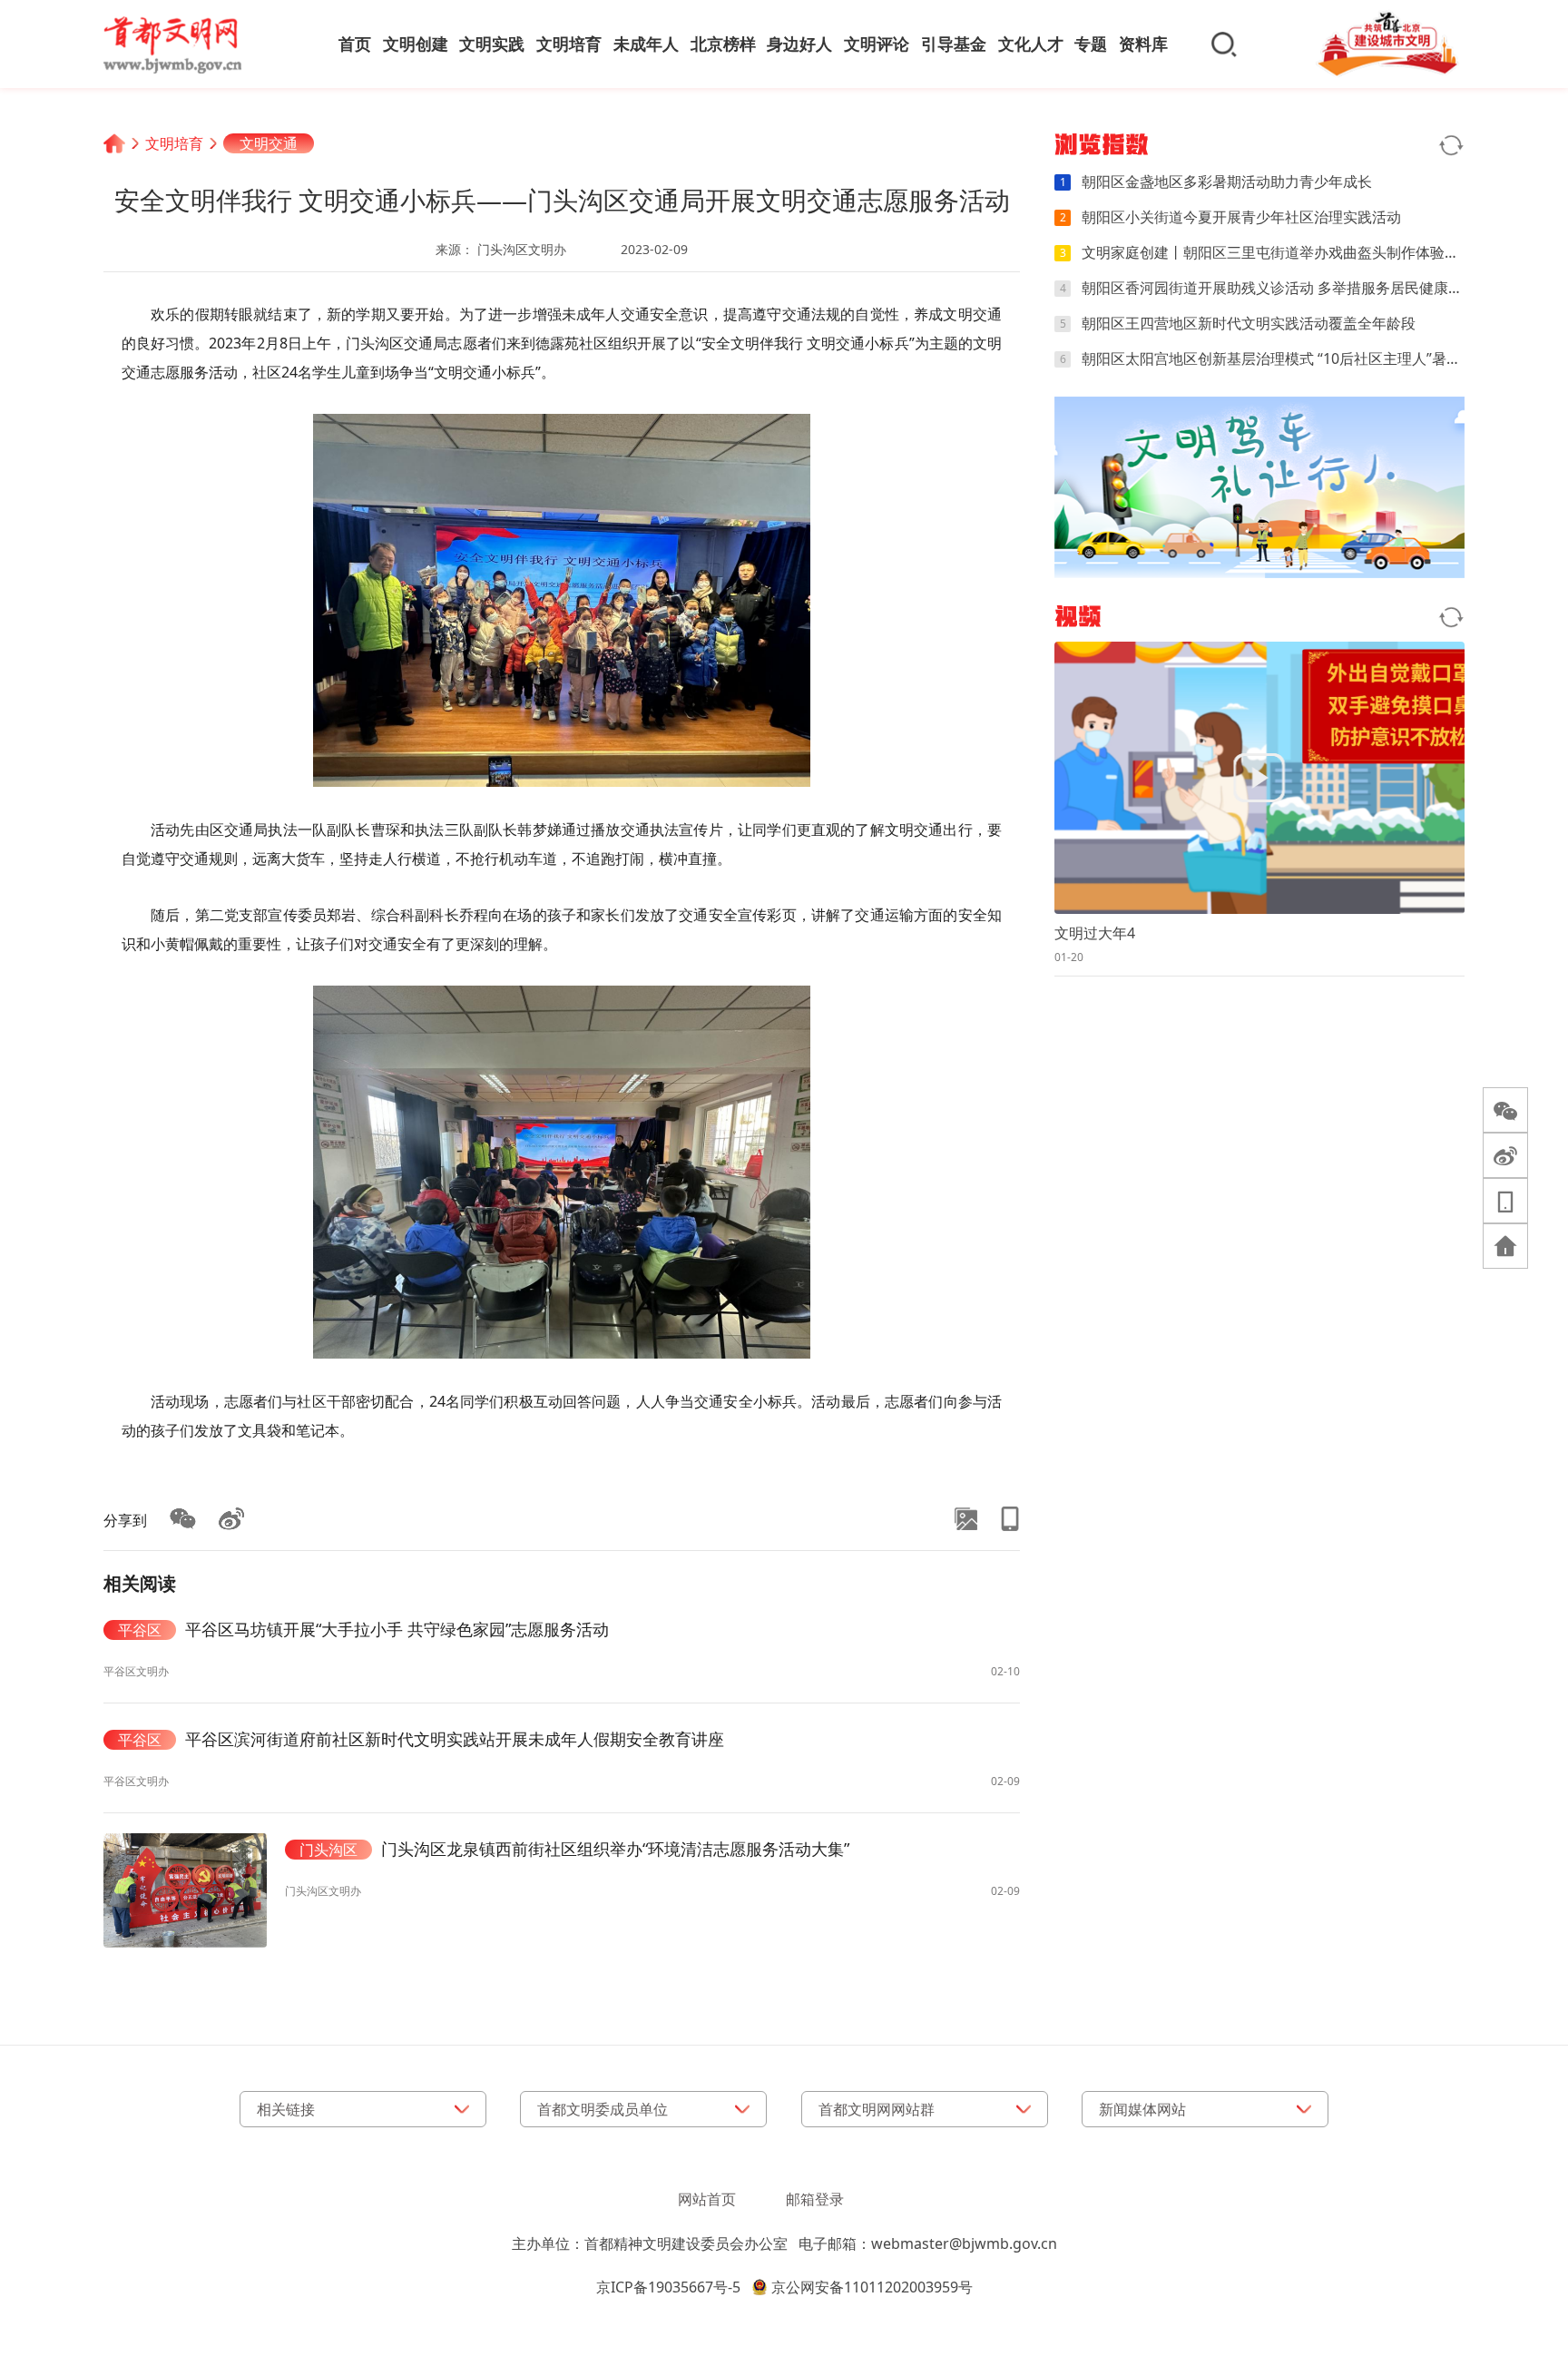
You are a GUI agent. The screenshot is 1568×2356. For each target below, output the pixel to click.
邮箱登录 (815, 2199)
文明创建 (416, 44)
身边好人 (799, 44)
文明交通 (269, 143)
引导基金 (954, 44)
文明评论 (877, 44)
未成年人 (646, 44)
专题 (1091, 44)
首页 (355, 44)
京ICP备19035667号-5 (668, 2287)
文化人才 (1031, 44)
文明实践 (492, 44)
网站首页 (707, 2199)
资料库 (1143, 44)
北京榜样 (723, 44)
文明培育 (569, 44)
